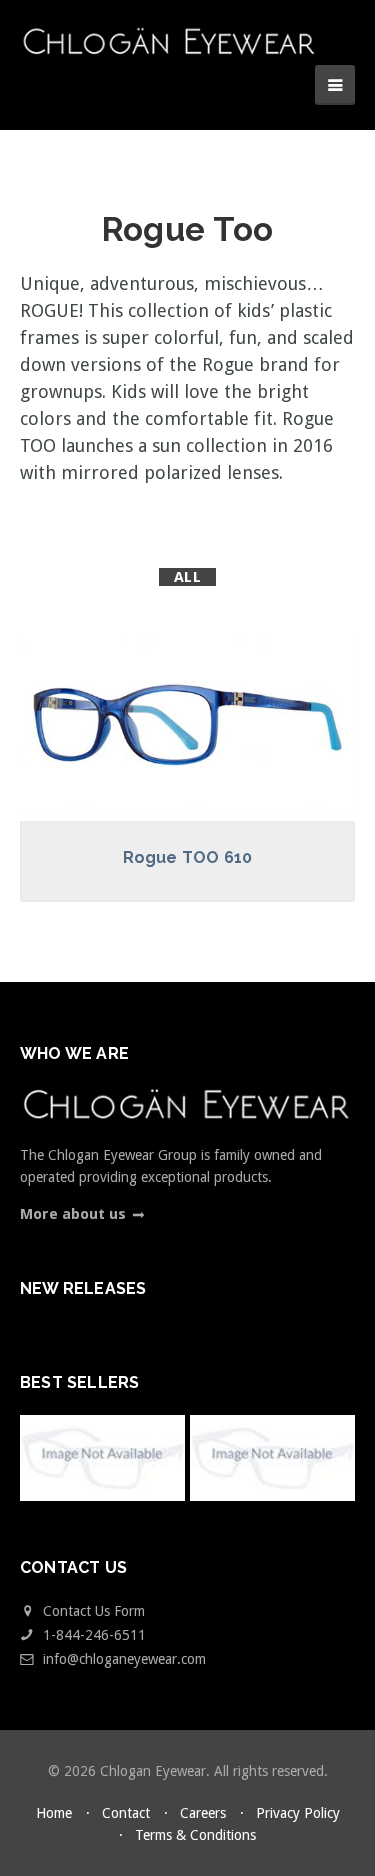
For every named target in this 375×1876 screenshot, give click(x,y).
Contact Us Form (92, 1611)
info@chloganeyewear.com (124, 1659)
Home (54, 1813)
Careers (203, 1813)
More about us (73, 1214)
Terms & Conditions (195, 1835)
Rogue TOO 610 (188, 857)
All (187, 577)
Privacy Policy (298, 1813)
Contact (126, 1813)
